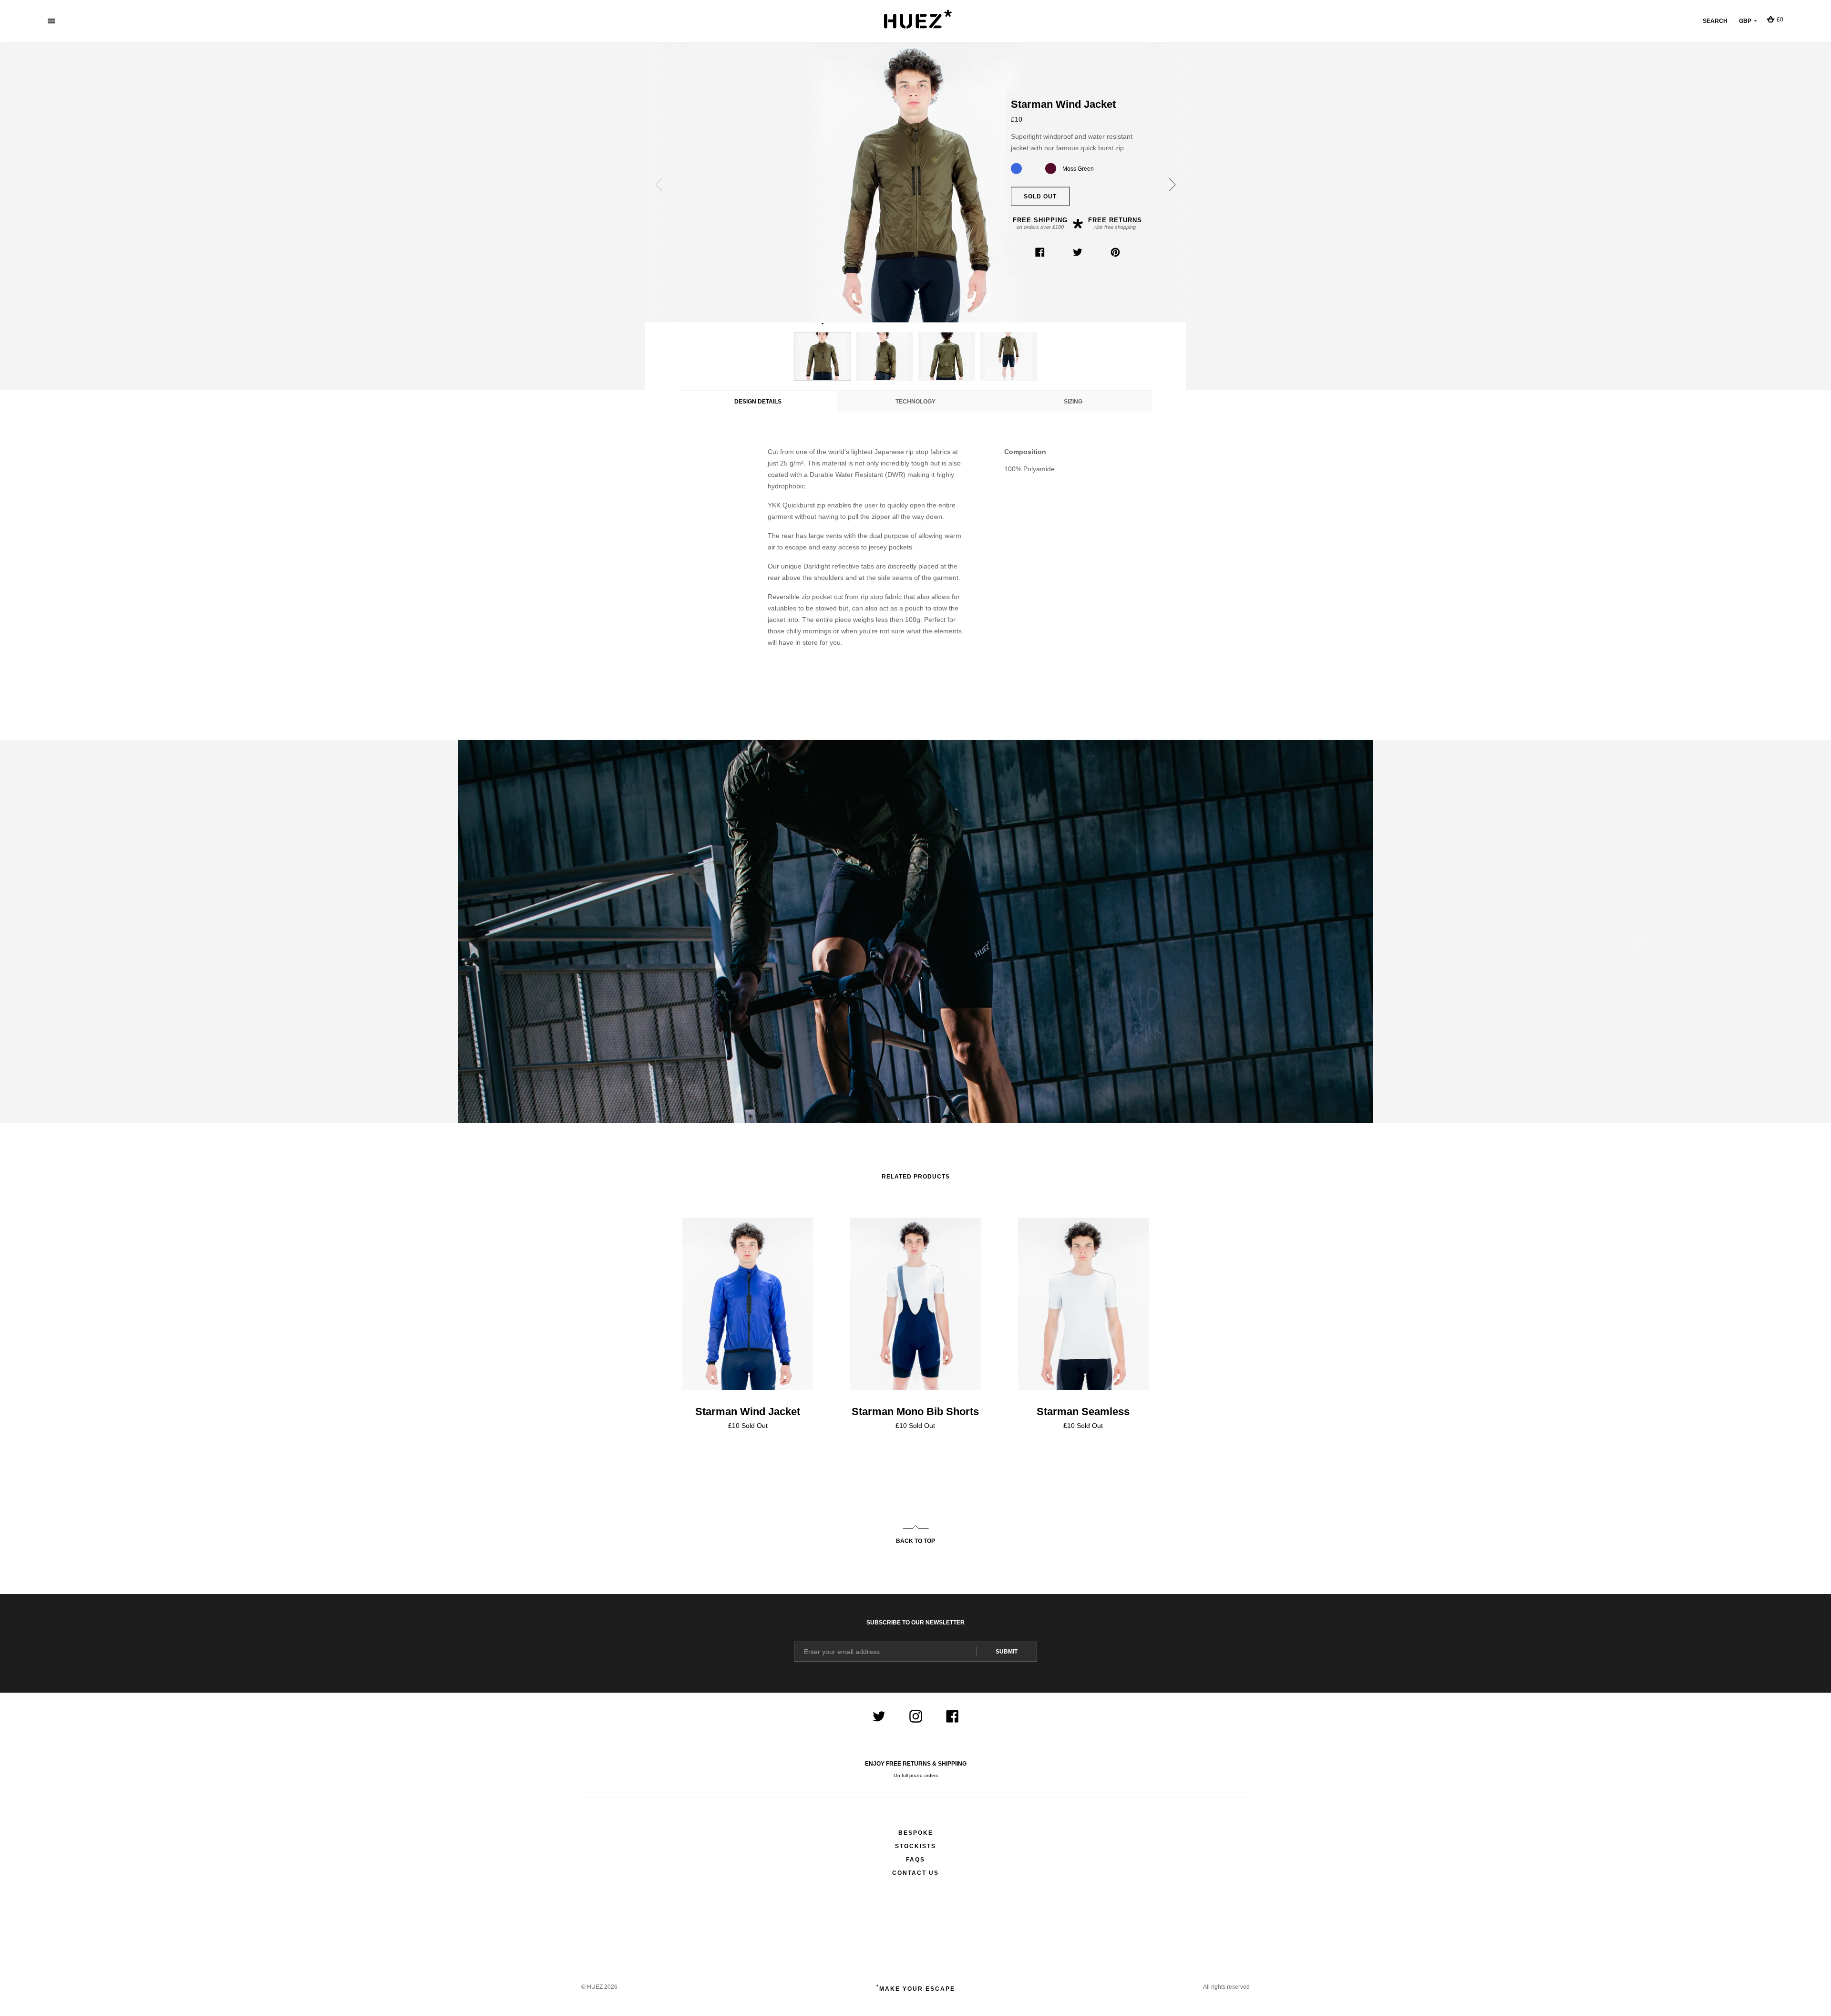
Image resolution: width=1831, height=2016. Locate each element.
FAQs (915, 1860)
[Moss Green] (1034, 168)
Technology (915, 402)
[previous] (660, 185)
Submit (1007, 1652)
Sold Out (1040, 196)
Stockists (915, 1846)
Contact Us (915, 1873)
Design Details (758, 402)
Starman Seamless (1083, 1411)
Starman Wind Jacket (748, 1411)
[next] (1171, 185)
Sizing (1073, 402)
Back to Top (915, 1541)
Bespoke (916, 1833)
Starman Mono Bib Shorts (915, 1411)
